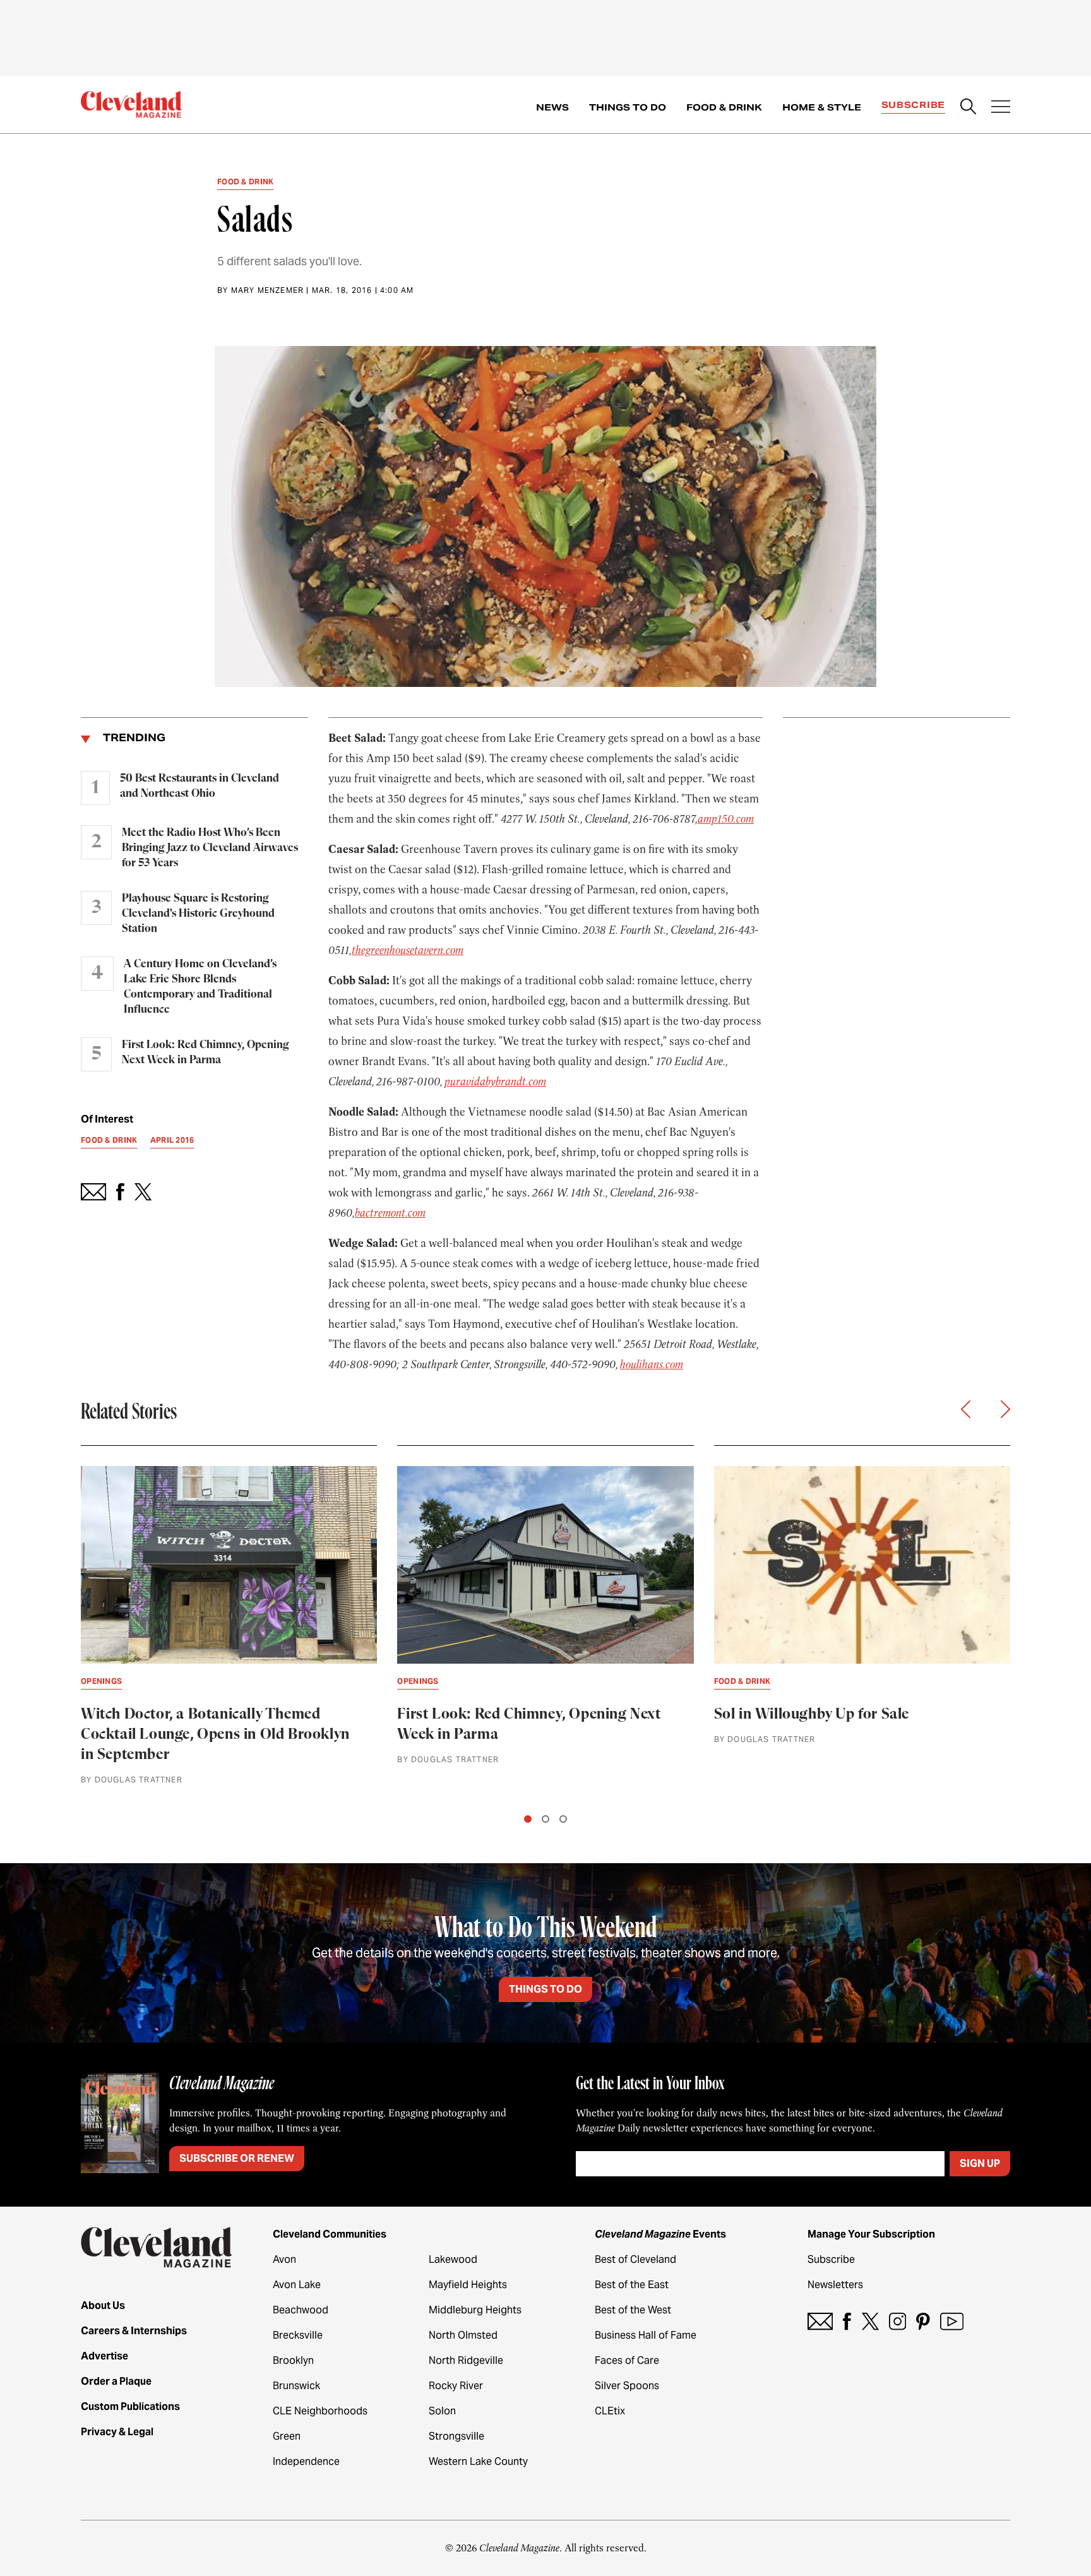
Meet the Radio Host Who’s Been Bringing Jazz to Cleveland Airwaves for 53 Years (210, 848)
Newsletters (835, 2285)
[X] (870, 2321)
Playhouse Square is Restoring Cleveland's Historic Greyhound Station (198, 914)
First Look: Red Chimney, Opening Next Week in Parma (206, 1052)
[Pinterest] (923, 2321)
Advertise (104, 2356)
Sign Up (980, 2163)
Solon (442, 2411)
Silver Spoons (627, 2386)
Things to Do (628, 107)
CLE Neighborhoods (320, 2411)
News (552, 107)
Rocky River (456, 2386)
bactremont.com (390, 1213)
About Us (103, 2305)
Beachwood (301, 2310)
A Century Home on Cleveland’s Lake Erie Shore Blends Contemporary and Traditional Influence (200, 987)
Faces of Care (627, 2360)
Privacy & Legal (117, 2432)
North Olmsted (463, 2335)
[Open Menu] (1001, 108)
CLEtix (610, 2411)
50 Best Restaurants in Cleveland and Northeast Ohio (200, 786)
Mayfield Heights (468, 2285)
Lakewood (453, 2259)
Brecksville (298, 2335)
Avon (284, 2259)
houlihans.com (652, 1364)
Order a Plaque (116, 2381)
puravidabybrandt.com (495, 1082)
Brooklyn (293, 2360)
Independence (306, 2461)
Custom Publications (130, 2406)
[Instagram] (897, 2321)
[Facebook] (847, 2321)
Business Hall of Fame (646, 2335)
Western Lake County (478, 2461)
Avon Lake (297, 2285)
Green (287, 2436)
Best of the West (633, 2310)
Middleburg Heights (475, 2310)
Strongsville (456, 2436)
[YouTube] (952, 2321)
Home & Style (822, 107)
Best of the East (632, 2285)
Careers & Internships (134, 2331)
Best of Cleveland (635, 2259)
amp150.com (726, 819)
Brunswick (296, 2386)
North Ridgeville (466, 2360)
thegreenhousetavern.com (408, 950)
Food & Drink (724, 107)
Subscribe (913, 105)
